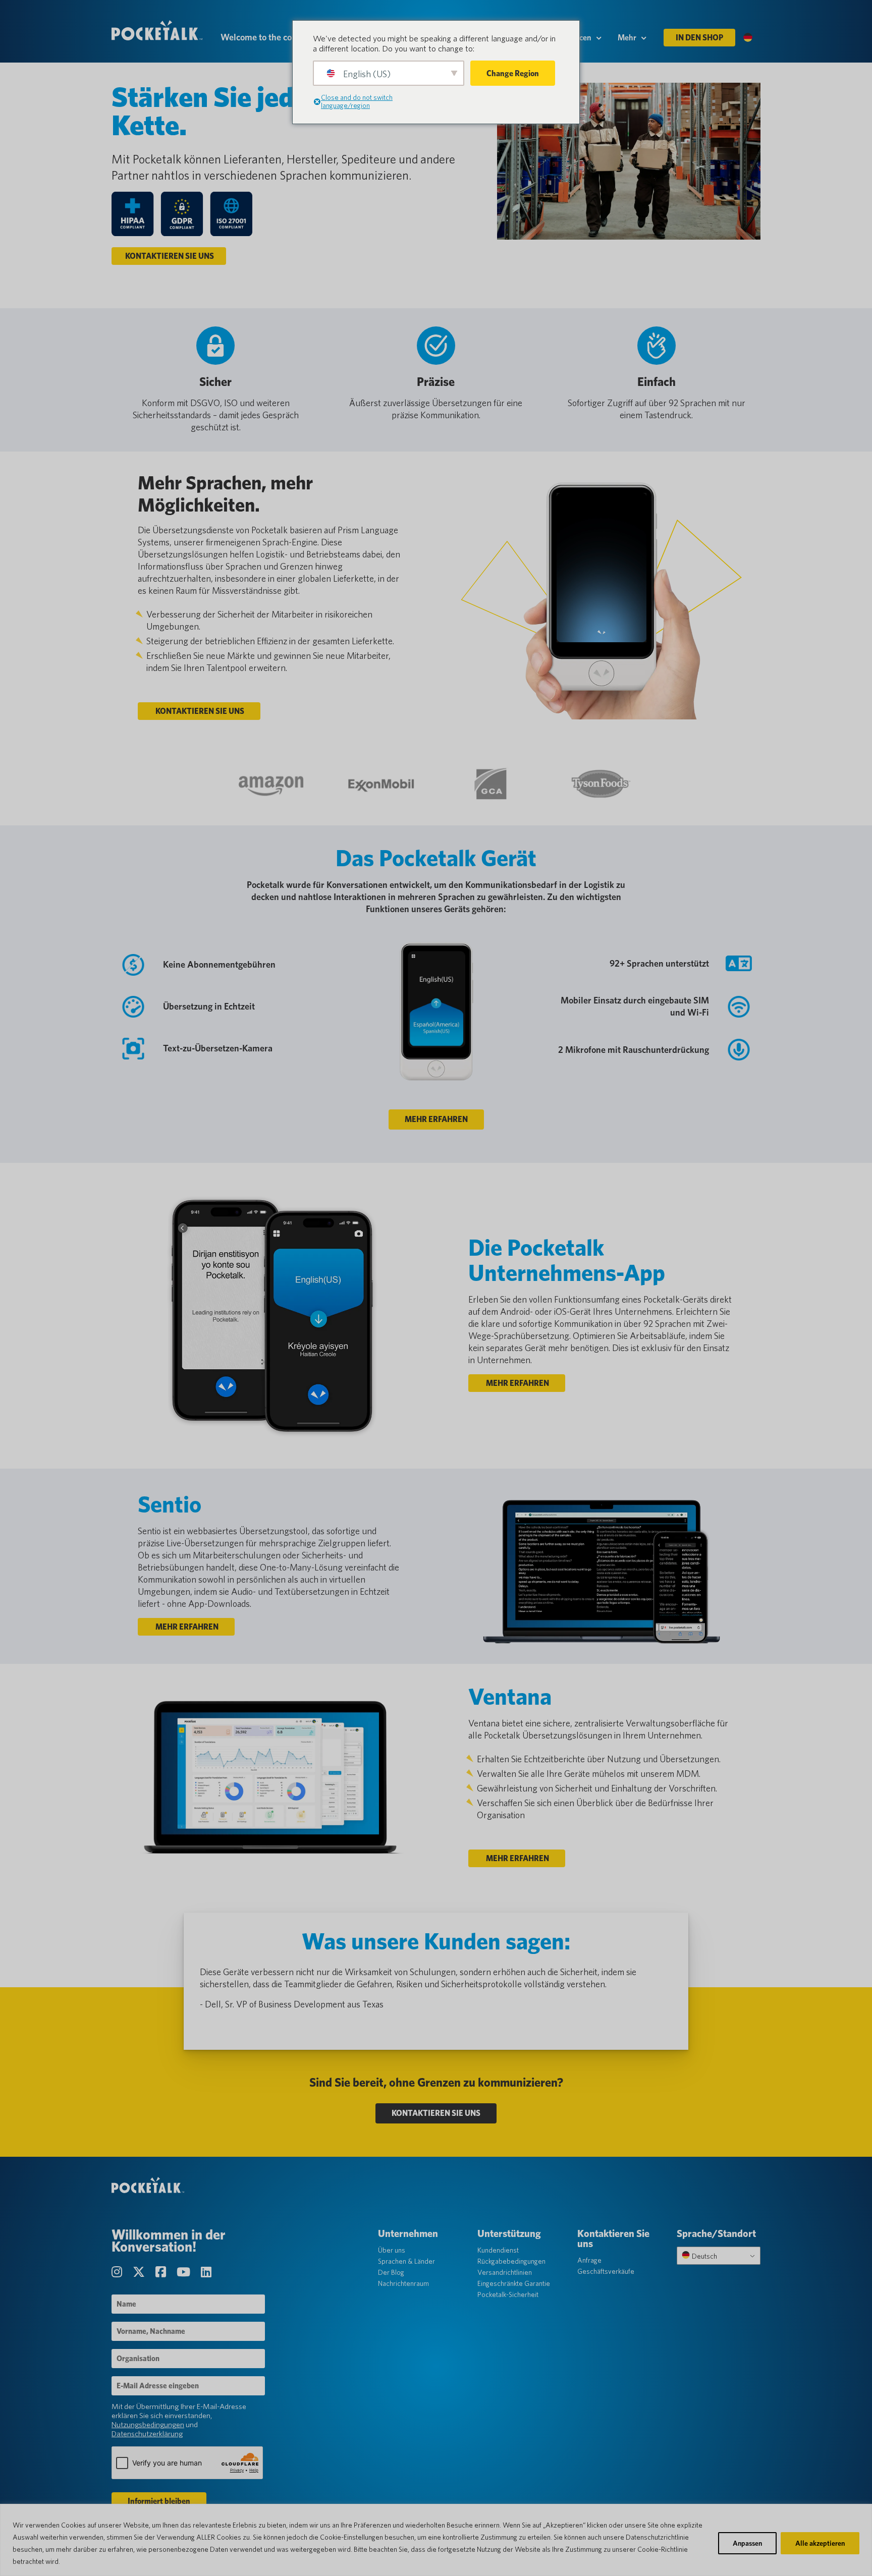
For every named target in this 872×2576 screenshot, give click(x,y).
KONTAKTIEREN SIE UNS (169, 256)
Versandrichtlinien (505, 2272)
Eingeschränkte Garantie (514, 2283)
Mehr (627, 38)
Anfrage (589, 2260)
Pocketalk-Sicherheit (508, 2294)
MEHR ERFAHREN (436, 1119)
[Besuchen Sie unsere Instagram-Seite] (118, 2272)
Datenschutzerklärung (147, 2434)
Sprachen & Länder (406, 2261)
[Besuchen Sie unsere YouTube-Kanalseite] (185, 2272)
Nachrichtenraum (403, 2283)
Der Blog (391, 2272)
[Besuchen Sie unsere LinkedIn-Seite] (206, 2272)
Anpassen (747, 2543)
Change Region (513, 73)
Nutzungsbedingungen (148, 2425)
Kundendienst (498, 2250)
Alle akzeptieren (820, 2543)
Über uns (392, 2250)
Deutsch (704, 2256)
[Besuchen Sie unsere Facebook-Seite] (162, 2272)
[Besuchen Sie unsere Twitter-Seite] (140, 2272)
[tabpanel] (436, 1992)
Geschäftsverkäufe (606, 2271)
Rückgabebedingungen (511, 2261)
